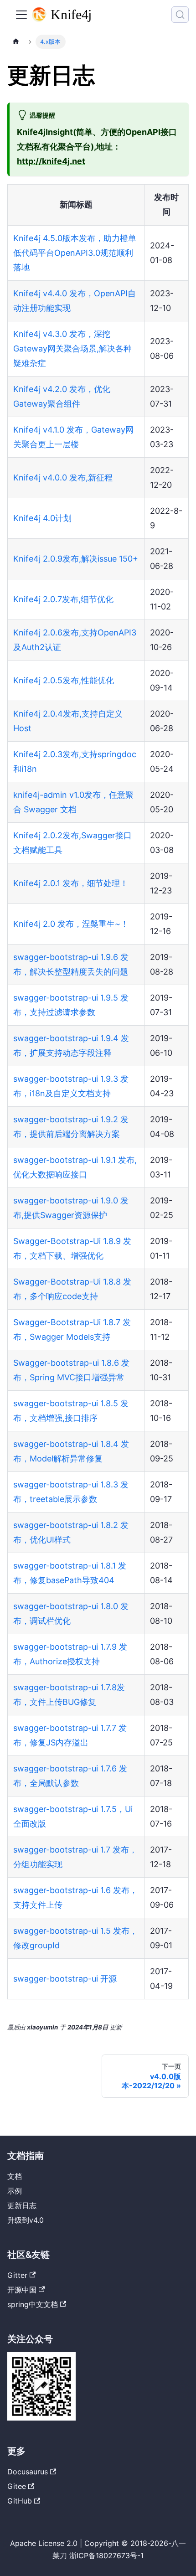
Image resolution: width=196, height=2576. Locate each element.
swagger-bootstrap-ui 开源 (65, 1979)
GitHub (20, 2501)
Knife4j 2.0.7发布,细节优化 (63, 599)
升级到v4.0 (26, 2220)
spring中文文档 (33, 2304)
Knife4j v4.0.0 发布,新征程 (63, 478)
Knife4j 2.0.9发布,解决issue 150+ (76, 559)
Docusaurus (28, 2472)
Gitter (17, 2275)
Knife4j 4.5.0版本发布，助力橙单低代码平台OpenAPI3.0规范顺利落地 (75, 253)
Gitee (17, 2486)
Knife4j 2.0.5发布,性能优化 (64, 680)
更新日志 (22, 2205)
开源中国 (22, 2290)
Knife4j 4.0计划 (42, 518)
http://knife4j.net (51, 161)
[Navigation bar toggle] (21, 15)
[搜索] (180, 15)
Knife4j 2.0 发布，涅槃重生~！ (71, 924)
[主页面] (16, 42)
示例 (15, 2191)
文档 (15, 2176)
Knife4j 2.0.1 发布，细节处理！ (71, 883)
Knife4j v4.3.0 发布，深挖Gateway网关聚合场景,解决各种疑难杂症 (72, 348)
